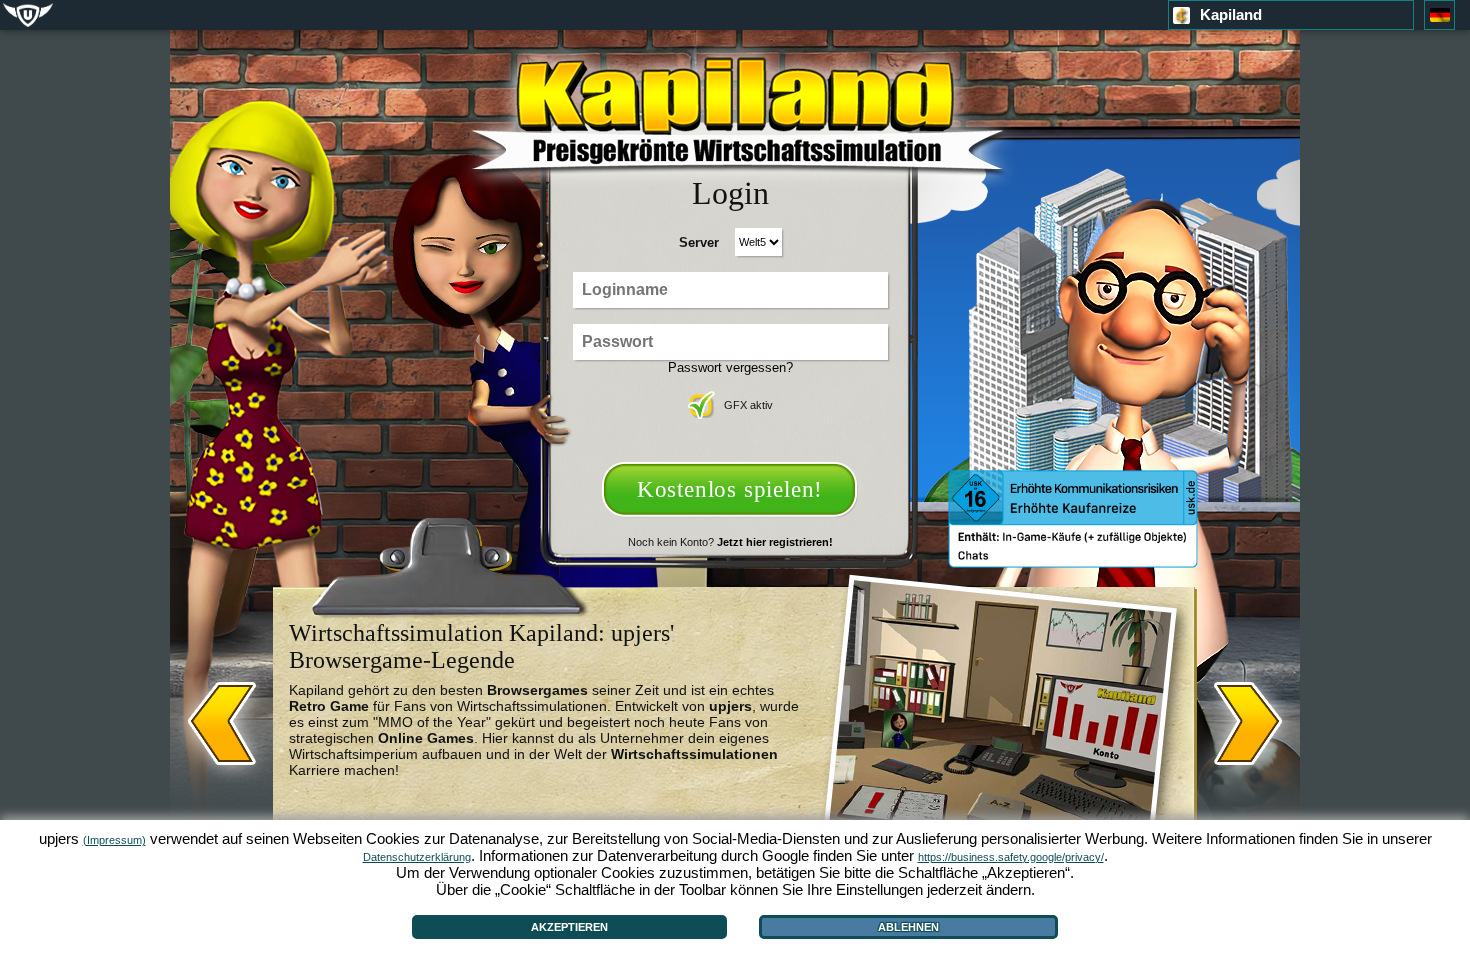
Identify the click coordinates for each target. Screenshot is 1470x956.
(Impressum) (114, 840)
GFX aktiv (748, 405)
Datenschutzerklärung (417, 857)
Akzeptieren (569, 927)
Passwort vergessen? (730, 367)
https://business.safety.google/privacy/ (1011, 857)
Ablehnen (908, 927)
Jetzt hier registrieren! (775, 542)
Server (699, 242)
